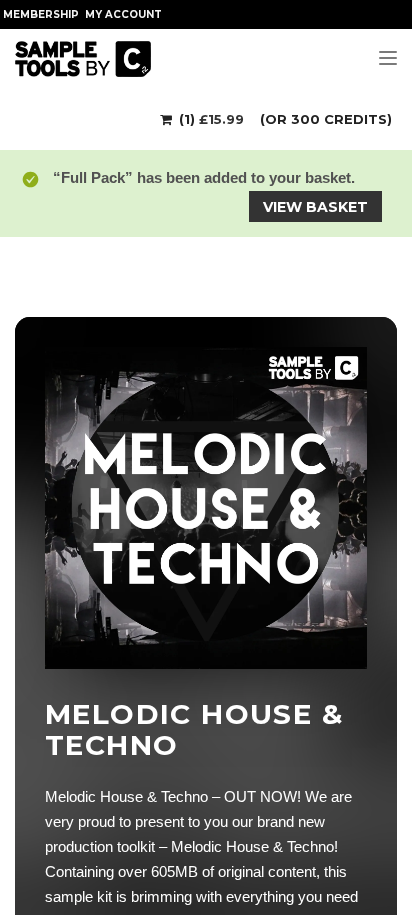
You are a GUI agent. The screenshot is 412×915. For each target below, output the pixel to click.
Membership (41, 14)
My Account (123, 14)
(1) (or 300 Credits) (283, 119)
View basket (315, 207)
